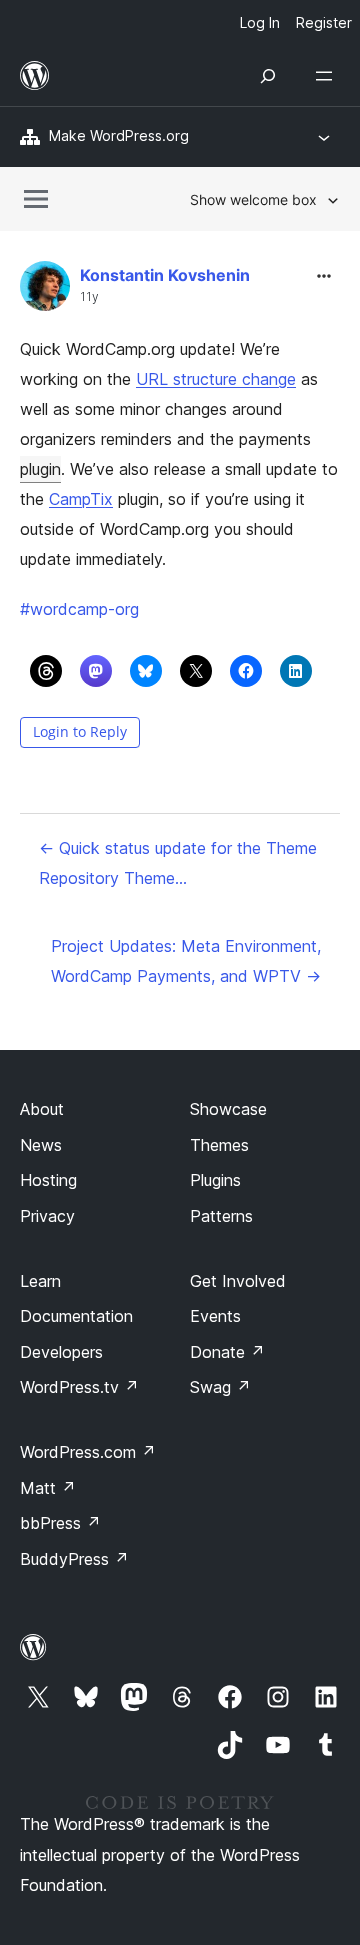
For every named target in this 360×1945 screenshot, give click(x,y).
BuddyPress (74, 1559)
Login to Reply (80, 731)
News (41, 1145)
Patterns (221, 1216)
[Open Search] (268, 76)
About (42, 1109)
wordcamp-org (79, 609)
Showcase (228, 1109)
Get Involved (238, 1281)
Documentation (76, 1316)
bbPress (60, 1523)
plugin (40, 469)
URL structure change (216, 379)
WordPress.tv (79, 1387)
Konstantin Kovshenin (165, 275)
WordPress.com (88, 1452)
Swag (220, 1387)
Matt (48, 1488)
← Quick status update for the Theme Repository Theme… (178, 863)
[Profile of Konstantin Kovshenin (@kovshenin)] (45, 290)
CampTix (81, 499)
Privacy (47, 1216)
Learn (40, 1281)
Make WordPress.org (119, 135)
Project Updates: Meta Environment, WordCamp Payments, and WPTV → (186, 961)
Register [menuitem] (324, 22)
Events (215, 1316)
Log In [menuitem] (260, 22)
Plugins (215, 1180)
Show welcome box (253, 199)
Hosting (48, 1180)
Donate (227, 1352)
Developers (61, 1352)
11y (89, 297)
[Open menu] (328, 76)
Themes (219, 1145)
